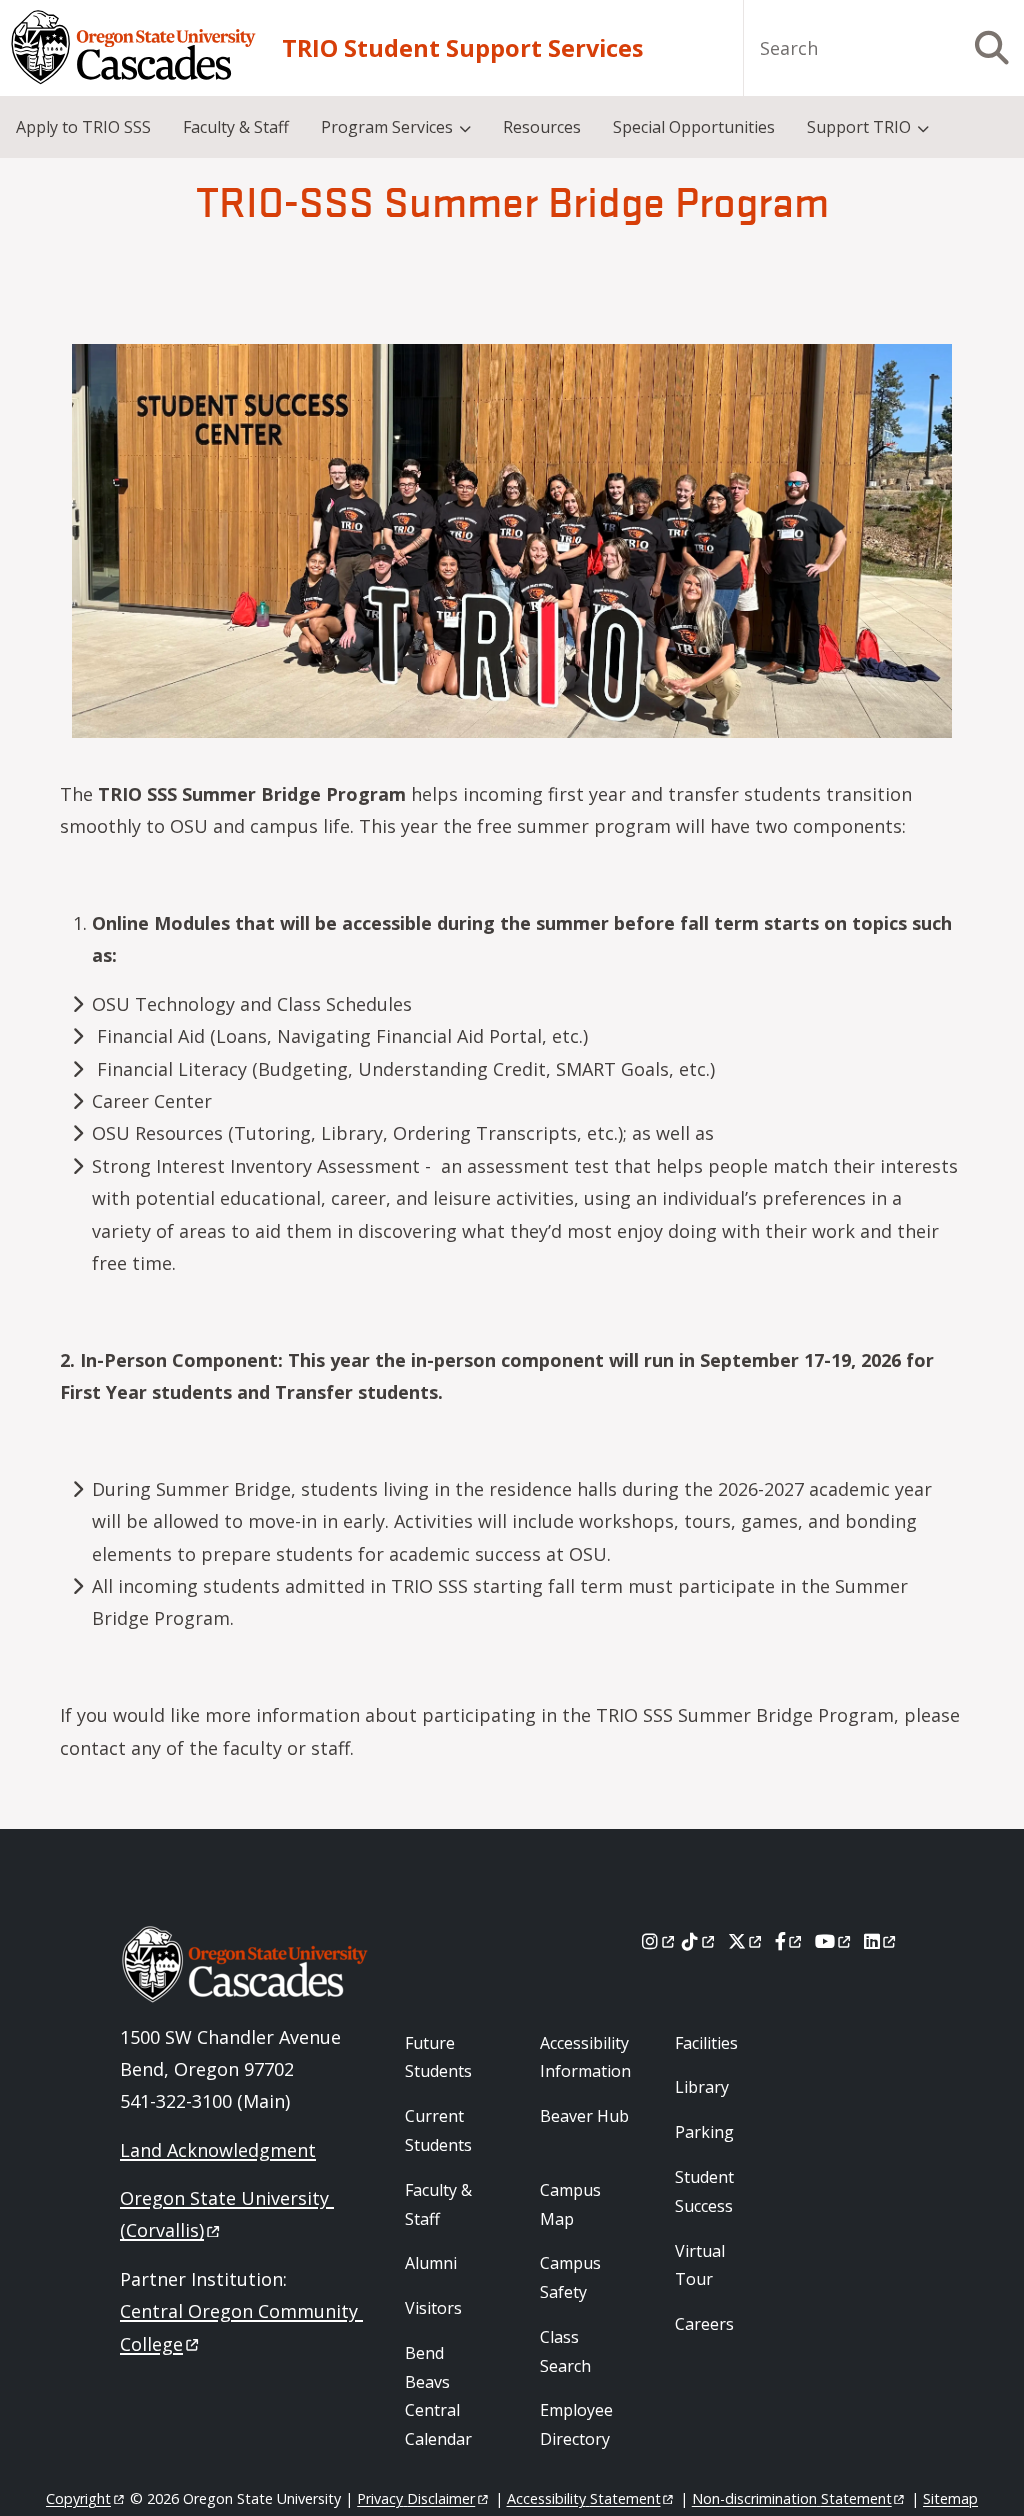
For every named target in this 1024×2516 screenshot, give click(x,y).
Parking (704, 2132)
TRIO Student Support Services (462, 48)
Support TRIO (859, 127)
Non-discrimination (792, 2498)
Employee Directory (576, 2424)
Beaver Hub (584, 2116)
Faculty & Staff (236, 127)
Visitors (433, 2308)
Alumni (431, 2263)
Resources (542, 127)
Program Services (387, 127)
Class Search (565, 2351)
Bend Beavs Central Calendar (438, 2396)
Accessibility (584, 2498)
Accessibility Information (585, 2057)
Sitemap (950, 2498)
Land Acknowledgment (218, 2150)
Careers (704, 2324)
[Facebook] (790, 1941)
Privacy (416, 2498)
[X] (746, 1941)
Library (702, 2087)
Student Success (704, 2191)
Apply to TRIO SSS (83, 127)
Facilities (706, 2043)
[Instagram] (659, 1941)
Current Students (438, 2130)
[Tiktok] (699, 1941)
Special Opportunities (694, 127)
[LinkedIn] (881, 1941)
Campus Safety (570, 2277)
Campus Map (570, 2204)
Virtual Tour (700, 2265)
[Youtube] (834, 1941)
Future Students (438, 2057)
